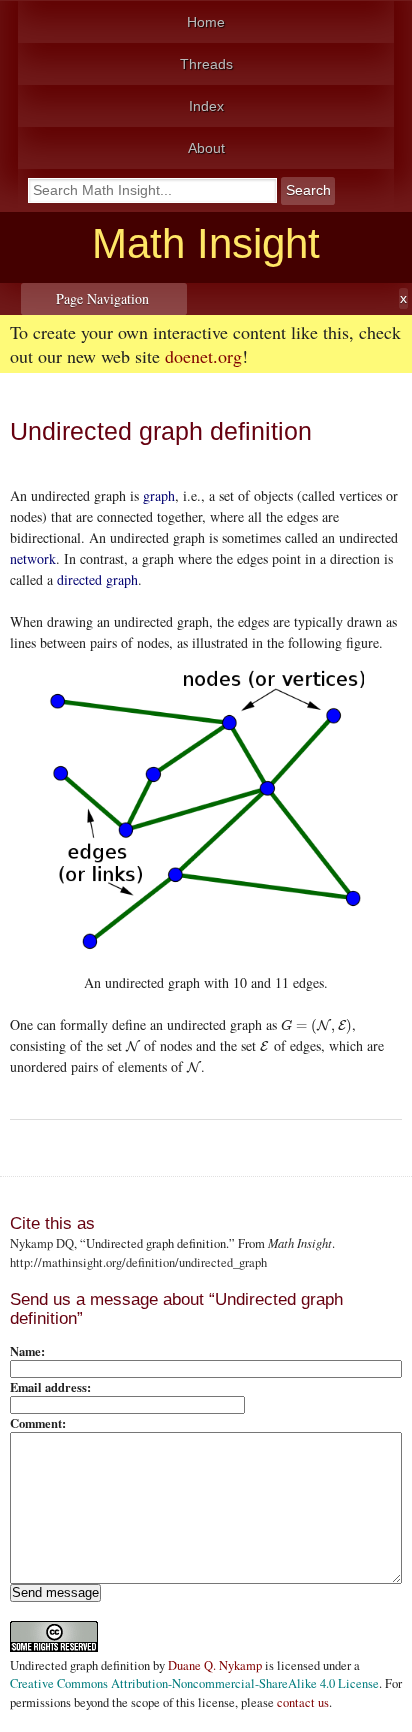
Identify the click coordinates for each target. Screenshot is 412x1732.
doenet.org (203, 356)
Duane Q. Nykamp (215, 1665)
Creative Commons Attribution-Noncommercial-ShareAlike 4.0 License (194, 1683)
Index (206, 106)
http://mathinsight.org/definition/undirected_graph (138, 1262)
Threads (206, 64)
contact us (303, 1702)
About (206, 148)
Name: (27, 1351)
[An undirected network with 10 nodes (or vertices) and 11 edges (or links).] (206, 809)
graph (159, 495)
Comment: (38, 1423)
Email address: (50, 1387)
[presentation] (316, 1024)
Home (206, 22)
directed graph (97, 579)
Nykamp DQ (42, 1243)
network (33, 558)
